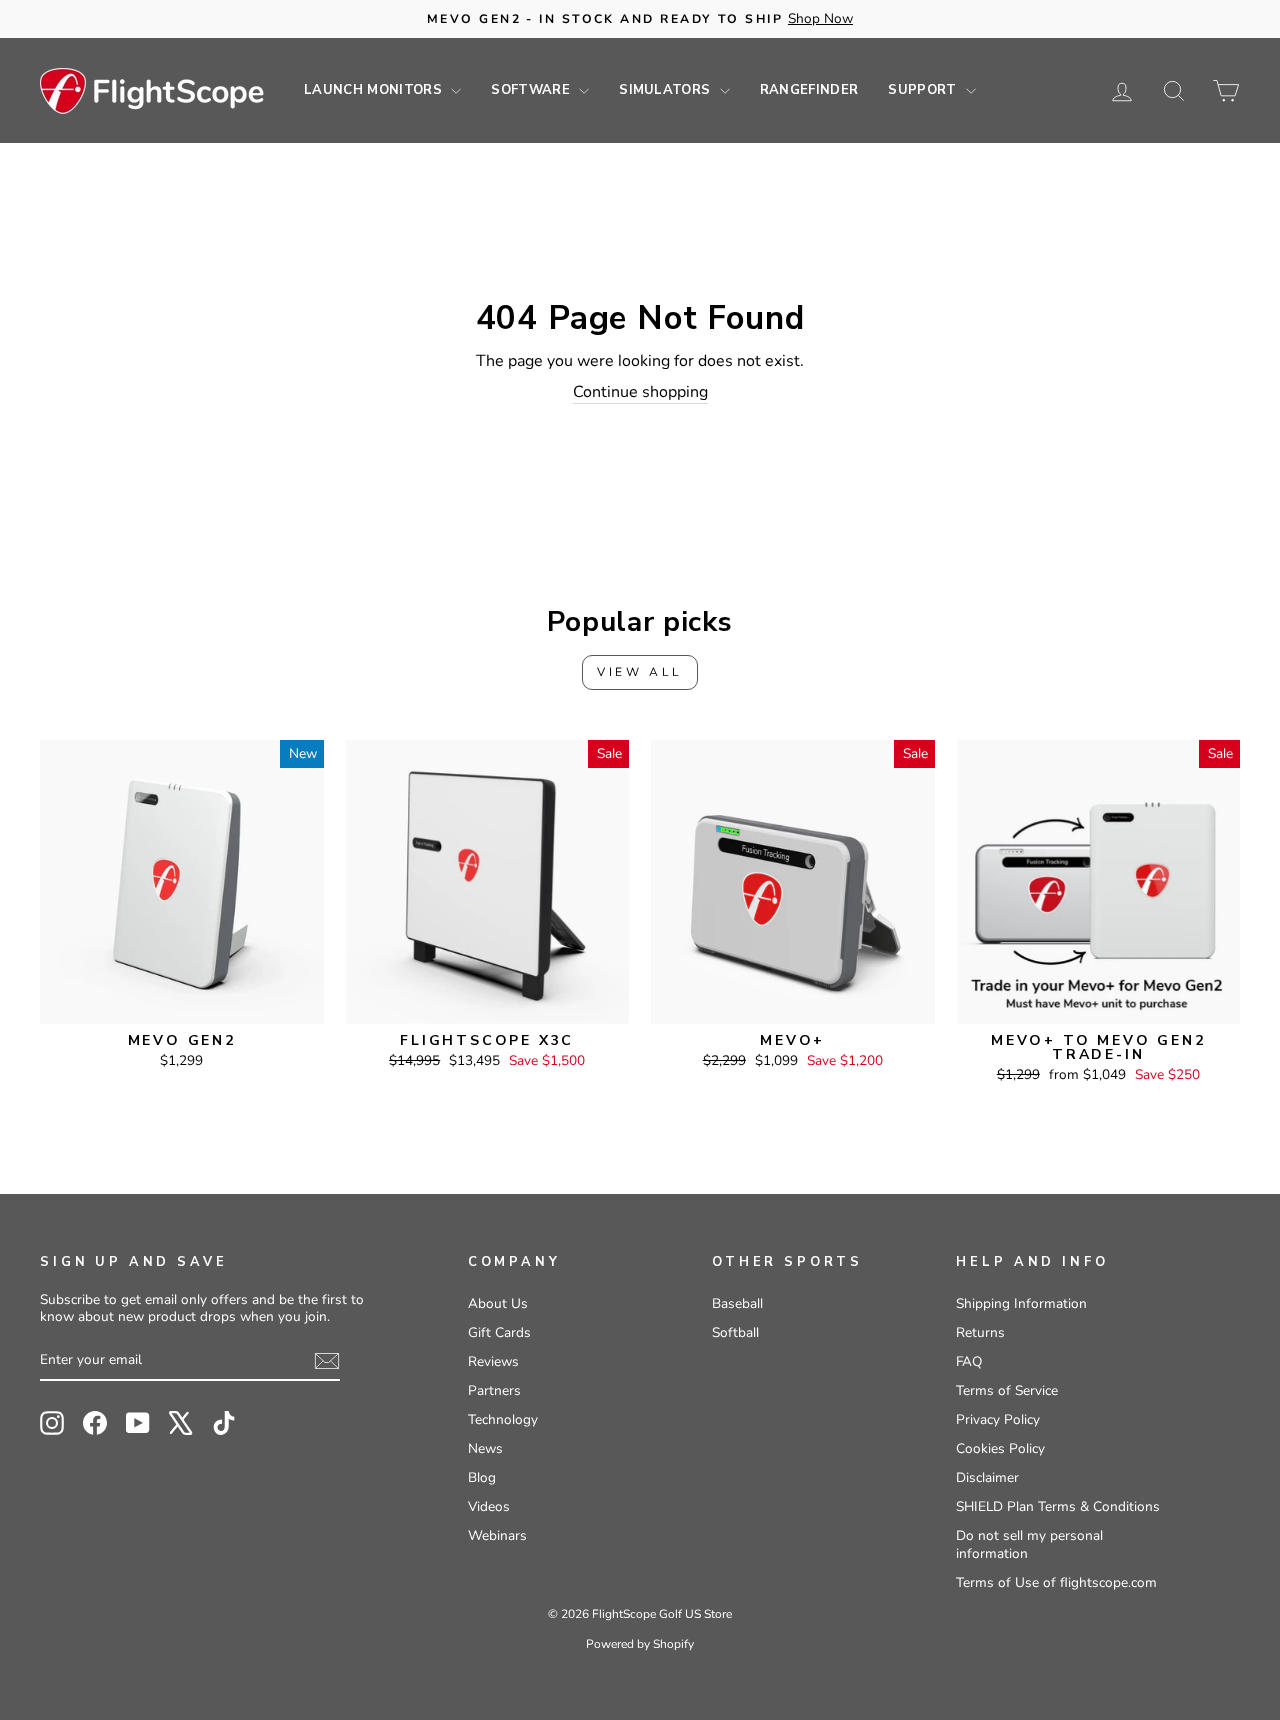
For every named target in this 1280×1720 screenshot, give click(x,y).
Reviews (493, 1361)
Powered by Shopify (640, 1644)
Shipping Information (1021, 1303)
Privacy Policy (998, 1419)
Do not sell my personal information (1029, 1544)
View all (640, 672)
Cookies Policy (1000, 1448)
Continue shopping (640, 392)
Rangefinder (809, 90)
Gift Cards (499, 1332)
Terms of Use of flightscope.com (1056, 1582)
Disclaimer (987, 1477)
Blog (482, 1477)
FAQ (969, 1361)
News (485, 1448)
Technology (503, 1419)
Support (924, 90)
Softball (735, 1332)
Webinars (497, 1535)
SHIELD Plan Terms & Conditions (1058, 1506)
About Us (498, 1303)
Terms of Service (1007, 1390)
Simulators (667, 90)
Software (532, 90)
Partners (494, 1390)
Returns (980, 1332)
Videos (489, 1506)
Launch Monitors (375, 90)
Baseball (737, 1303)
